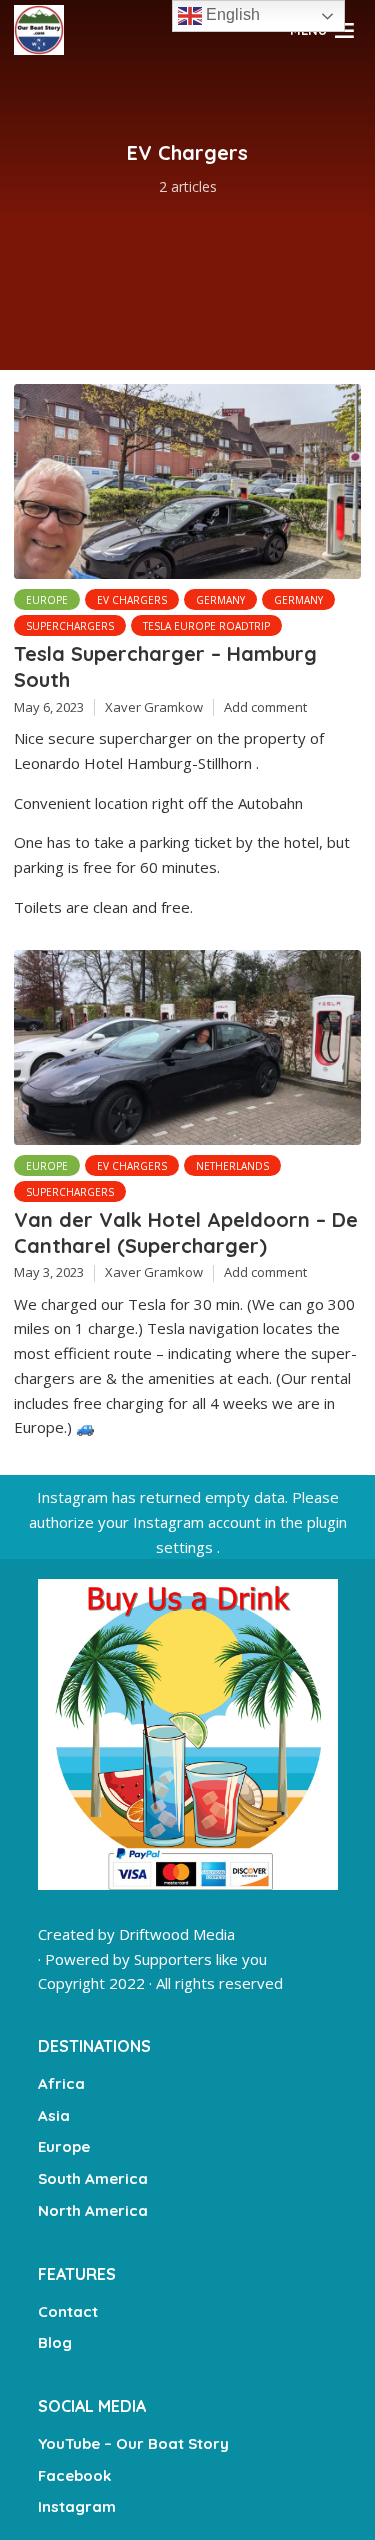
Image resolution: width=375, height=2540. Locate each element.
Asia (54, 2115)
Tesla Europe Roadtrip (206, 626)
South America (93, 2178)
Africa (61, 2083)
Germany (220, 600)
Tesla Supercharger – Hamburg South (165, 666)
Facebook (74, 2475)
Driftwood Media (177, 1934)
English (231, 14)
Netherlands (232, 1166)
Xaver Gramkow (154, 707)
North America (93, 2210)
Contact (68, 2311)
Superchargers (70, 626)
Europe (47, 600)
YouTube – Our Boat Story (133, 2443)
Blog (55, 2342)
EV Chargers (132, 600)
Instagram (77, 2506)
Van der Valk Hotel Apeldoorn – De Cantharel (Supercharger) (186, 1232)
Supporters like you (200, 1959)
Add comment (265, 707)
